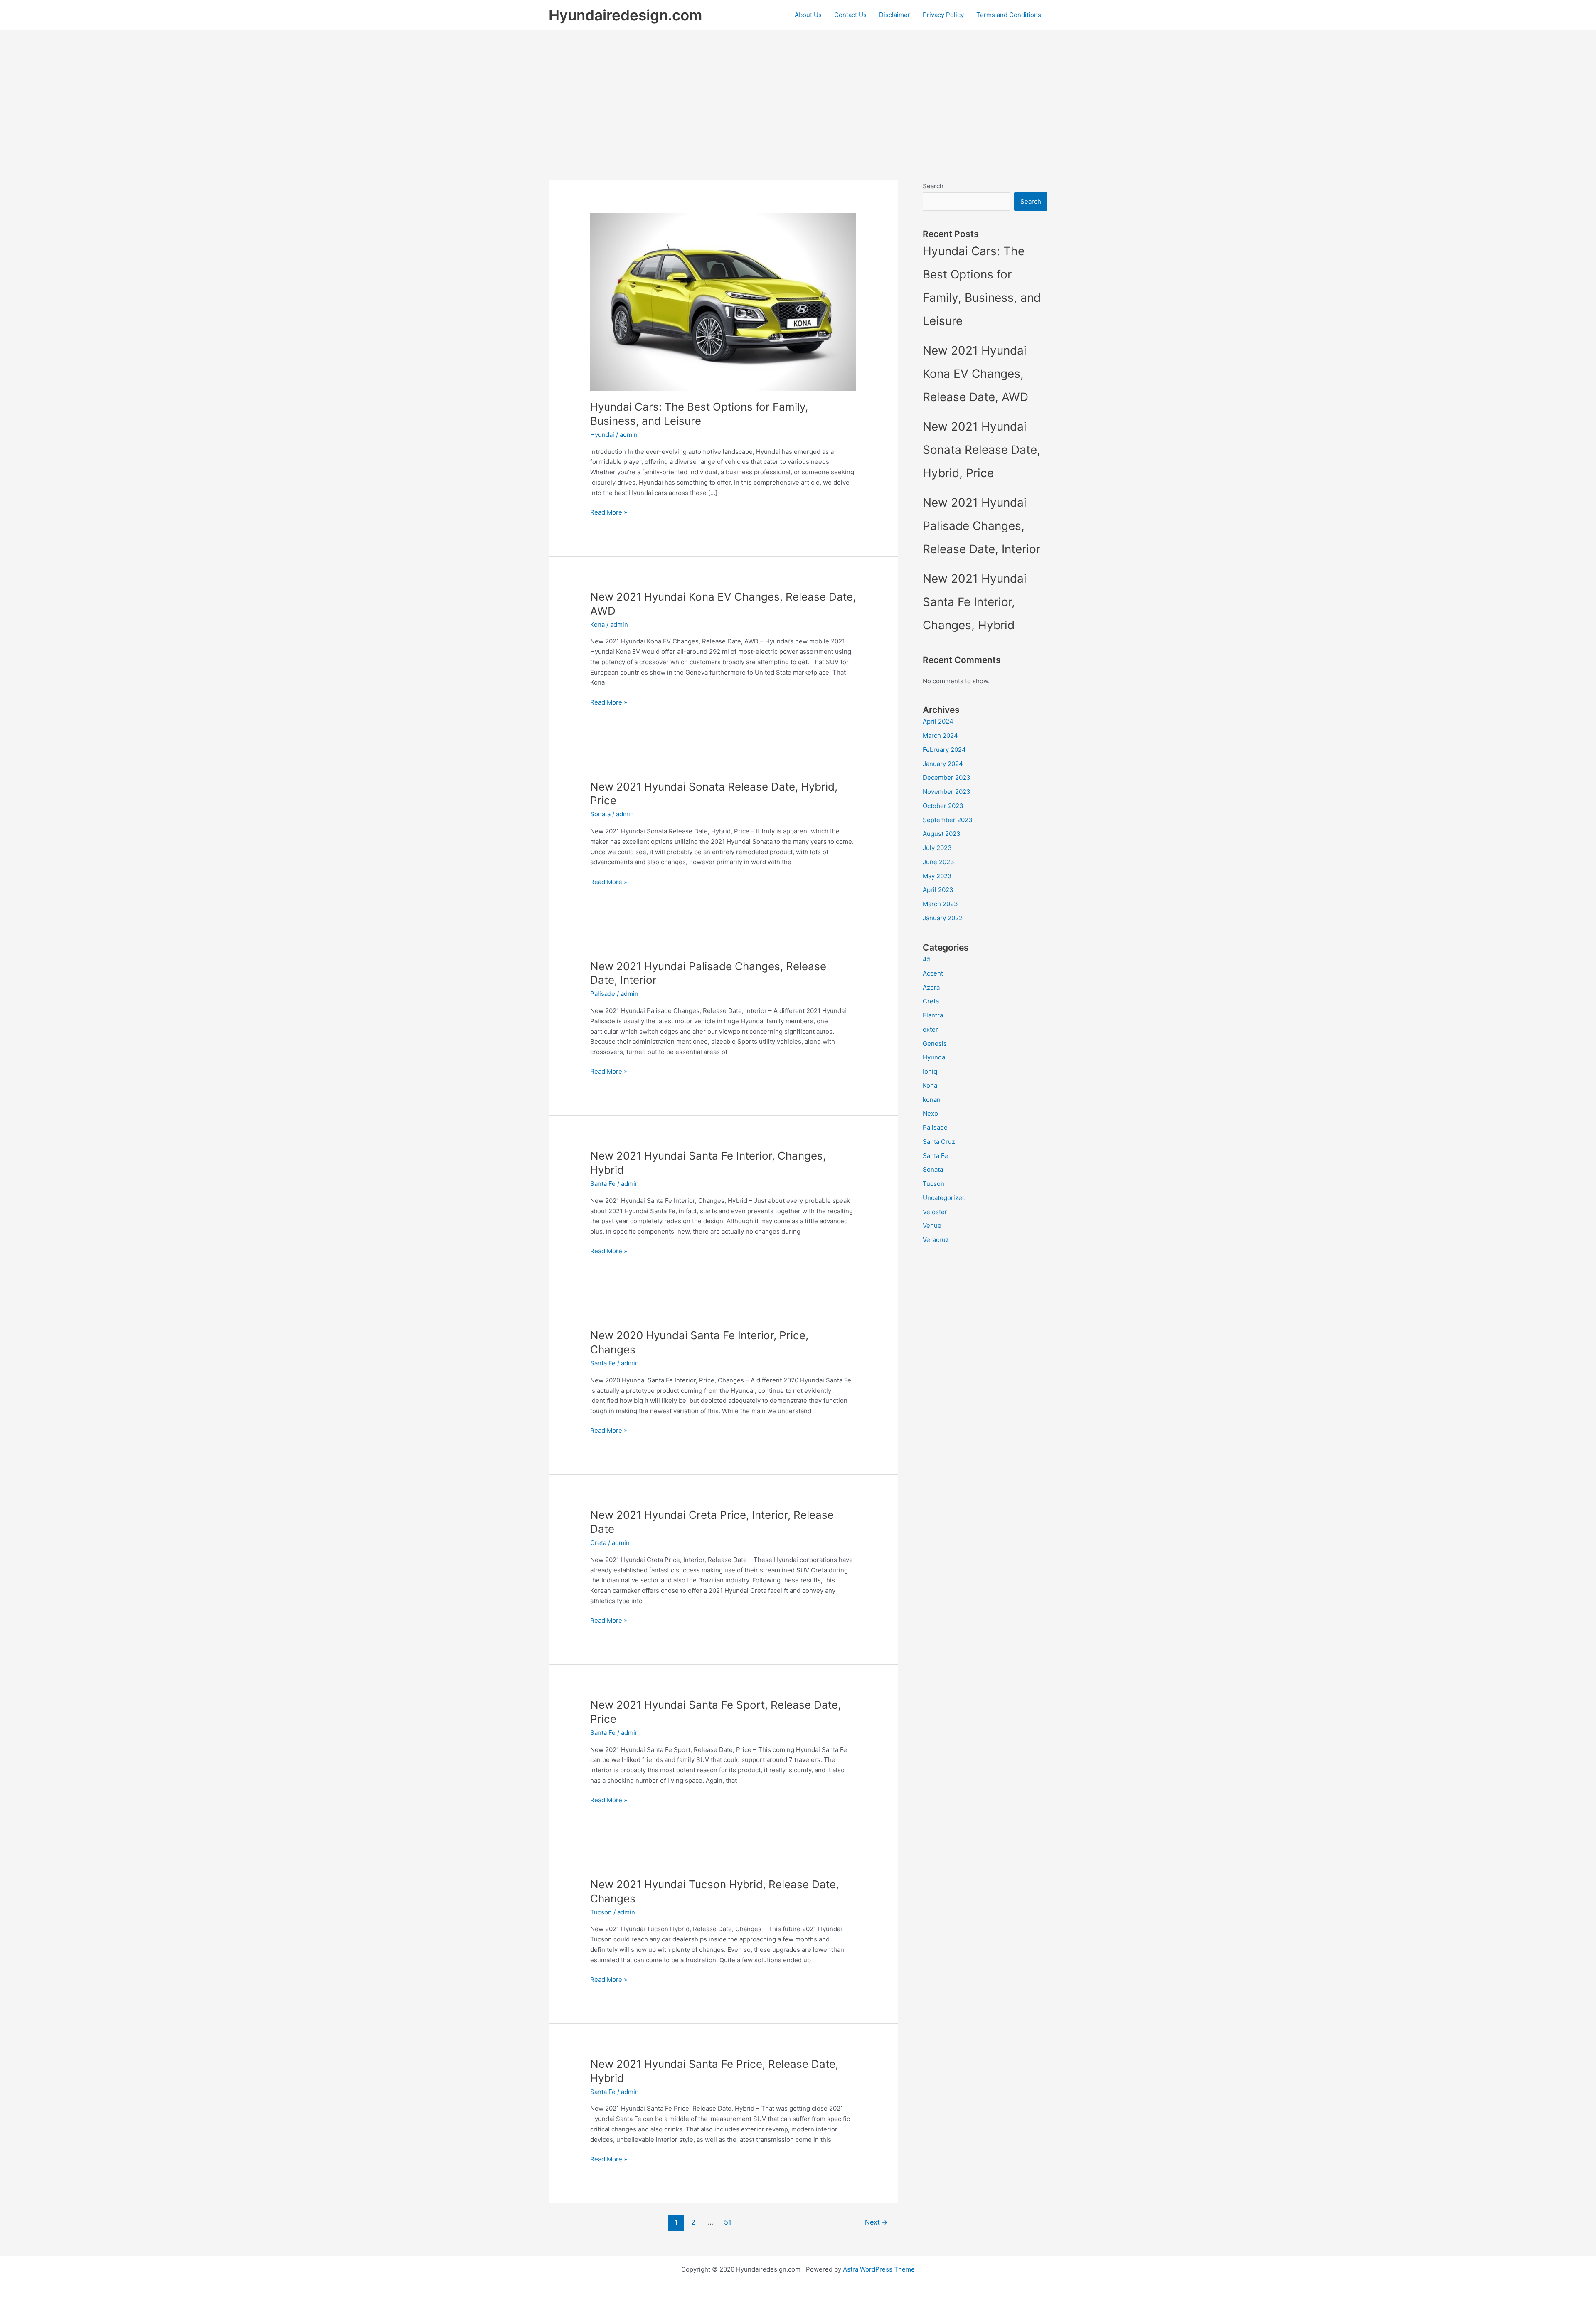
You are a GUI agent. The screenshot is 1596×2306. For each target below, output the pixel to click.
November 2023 (947, 792)
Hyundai (602, 435)
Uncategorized (944, 1198)
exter (930, 1029)
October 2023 (943, 806)
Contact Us (850, 15)
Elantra (933, 1015)
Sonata (600, 814)
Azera (931, 987)
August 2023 (942, 834)
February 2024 (944, 750)
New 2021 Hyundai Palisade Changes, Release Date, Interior (981, 526)
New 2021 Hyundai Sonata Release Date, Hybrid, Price (981, 450)
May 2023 (937, 876)
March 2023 (940, 904)
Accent (933, 973)
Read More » (609, 513)
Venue (932, 1226)
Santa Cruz (939, 1142)
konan (932, 1100)
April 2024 (938, 721)
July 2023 (937, 848)
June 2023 (938, 862)
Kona (597, 625)
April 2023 (938, 890)
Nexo (930, 1113)
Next (876, 2222)
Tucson (601, 1912)
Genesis (935, 1043)
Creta (598, 1543)
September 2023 (948, 820)
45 (927, 959)
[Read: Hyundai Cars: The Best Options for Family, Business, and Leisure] (723, 301)
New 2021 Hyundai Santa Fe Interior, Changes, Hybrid (975, 602)
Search (933, 186)
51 (728, 2222)
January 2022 (943, 918)
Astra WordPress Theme (879, 2269)
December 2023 (947, 777)
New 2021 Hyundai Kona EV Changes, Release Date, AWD (975, 374)
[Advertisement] (798, 93)
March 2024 (940, 735)
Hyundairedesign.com (625, 15)
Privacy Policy (943, 15)
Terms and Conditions (1009, 15)
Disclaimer (895, 15)
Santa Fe (603, 1184)
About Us (808, 15)
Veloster (935, 1212)
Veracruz (936, 1240)
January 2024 (943, 764)
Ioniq (930, 1071)
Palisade (603, 994)
